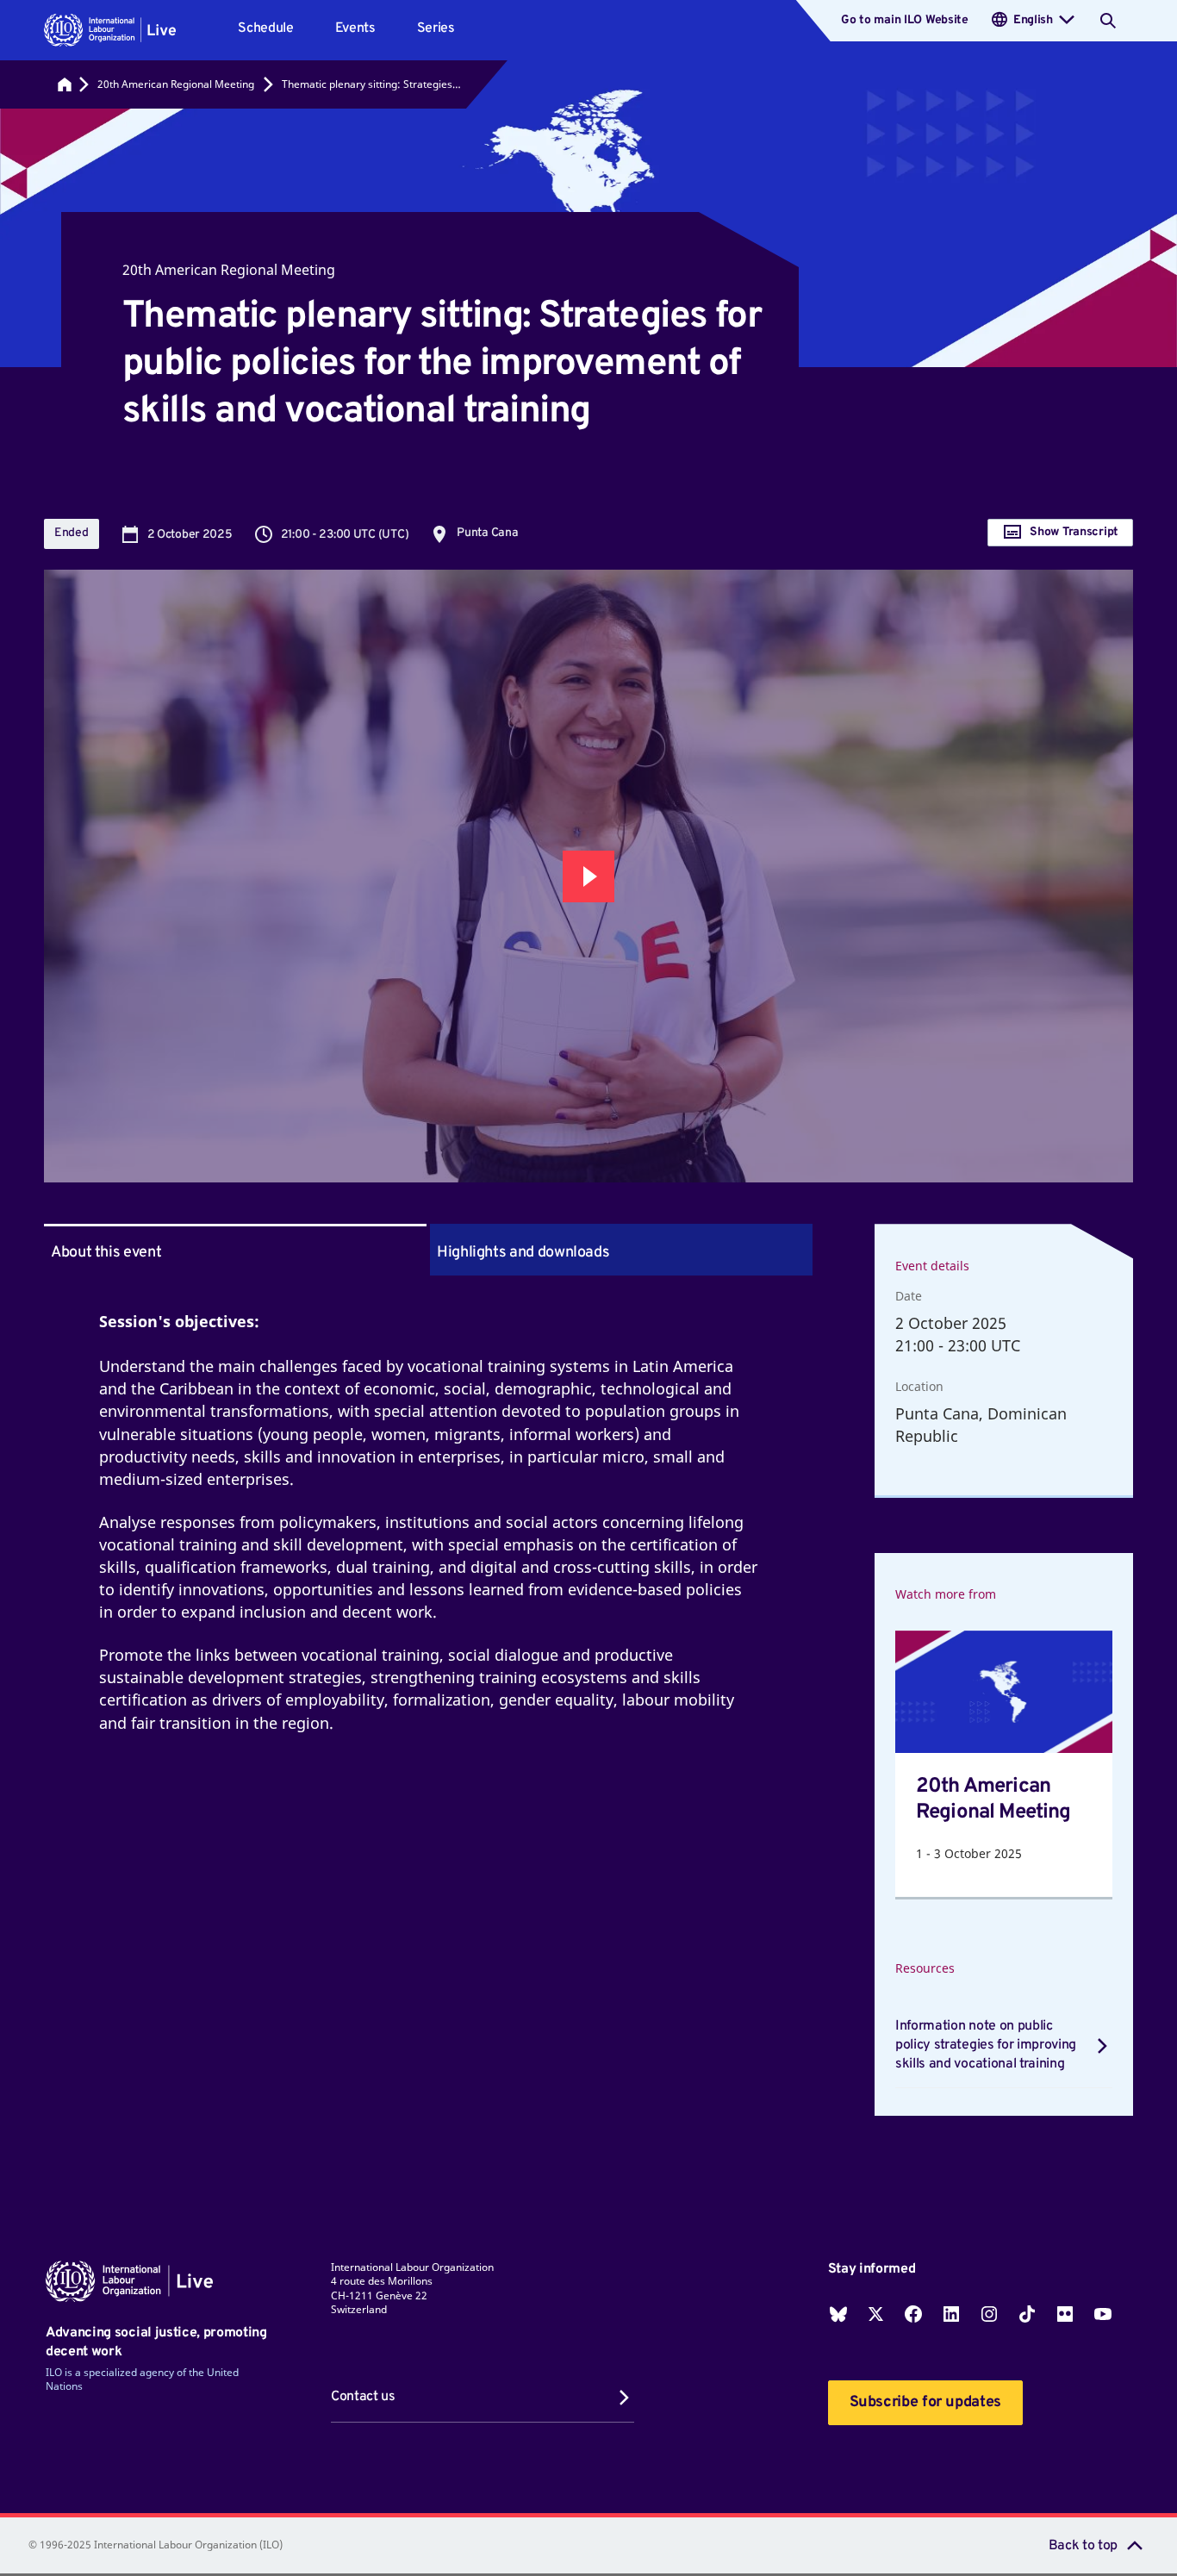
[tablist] (428, 1250)
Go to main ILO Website (905, 20)
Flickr (1065, 2314)
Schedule (265, 28)
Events (355, 28)
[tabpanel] (428, 1543)
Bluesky (838, 2314)
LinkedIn (951, 2314)
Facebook (913, 2314)
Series (436, 28)
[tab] (621, 1250)
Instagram (989, 2314)
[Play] (588, 876)
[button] (110, 30)
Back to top (1083, 2546)
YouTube (1103, 2314)
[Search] (1108, 21)
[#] (65, 84)
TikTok (1027, 2314)
